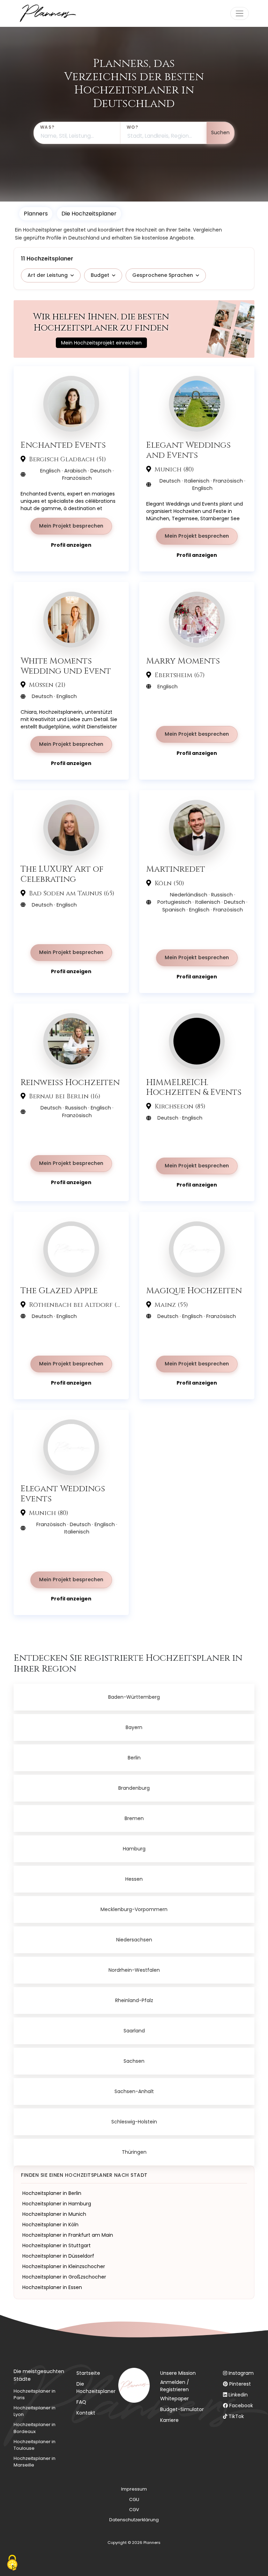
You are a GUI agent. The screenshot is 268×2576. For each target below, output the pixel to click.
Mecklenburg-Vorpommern (134, 1909)
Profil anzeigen (71, 545)
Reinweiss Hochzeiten (70, 1082)
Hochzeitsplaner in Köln (50, 2225)
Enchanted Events (63, 445)
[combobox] (77, 133)
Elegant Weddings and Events (188, 450)
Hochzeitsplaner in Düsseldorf (58, 2256)
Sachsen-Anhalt (134, 2091)
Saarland (134, 2031)
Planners (36, 214)
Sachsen (134, 2061)
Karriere (169, 2420)
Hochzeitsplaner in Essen (52, 2287)
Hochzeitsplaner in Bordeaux (35, 2428)
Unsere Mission (178, 2373)
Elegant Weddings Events (63, 1494)
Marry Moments (183, 661)
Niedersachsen (134, 1940)
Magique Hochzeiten (194, 1291)
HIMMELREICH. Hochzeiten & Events (194, 1088)
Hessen (134, 1879)
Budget (100, 275)
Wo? (132, 127)
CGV (134, 2510)
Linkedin (238, 2395)
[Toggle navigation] (240, 13)
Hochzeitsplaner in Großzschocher (64, 2277)
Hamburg (134, 1849)
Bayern (134, 1727)
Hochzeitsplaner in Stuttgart (57, 2245)
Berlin (134, 1758)
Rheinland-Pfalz (134, 2000)
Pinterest (240, 2384)
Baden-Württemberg (134, 1697)
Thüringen (134, 2152)
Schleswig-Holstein (134, 2122)
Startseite (88, 2373)
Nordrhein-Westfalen (134, 1970)
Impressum (134, 2489)
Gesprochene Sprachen (163, 275)
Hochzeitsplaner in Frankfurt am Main (68, 2235)
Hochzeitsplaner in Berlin (52, 2193)
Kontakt (86, 2413)
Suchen (220, 132)
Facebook (241, 2405)
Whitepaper (174, 2399)
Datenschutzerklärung (134, 2520)
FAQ (81, 2402)
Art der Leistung (48, 275)
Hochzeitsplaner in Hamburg (57, 2204)
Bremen (134, 1818)
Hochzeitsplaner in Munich (54, 2214)
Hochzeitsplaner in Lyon (35, 2411)
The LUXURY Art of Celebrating (62, 874)
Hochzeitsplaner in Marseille (35, 2462)
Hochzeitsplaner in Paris (35, 2394)
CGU (134, 2499)
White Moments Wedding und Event (66, 666)
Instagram (241, 2373)
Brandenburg (134, 1788)
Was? (47, 127)
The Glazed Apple (59, 1291)
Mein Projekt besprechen (71, 526)
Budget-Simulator (182, 2409)
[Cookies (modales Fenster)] (12, 2564)
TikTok (236, 2416)
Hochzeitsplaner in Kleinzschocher (64, 2266)
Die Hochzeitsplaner (96, 2388)
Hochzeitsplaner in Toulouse (35, 2445)
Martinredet (176, 869)
